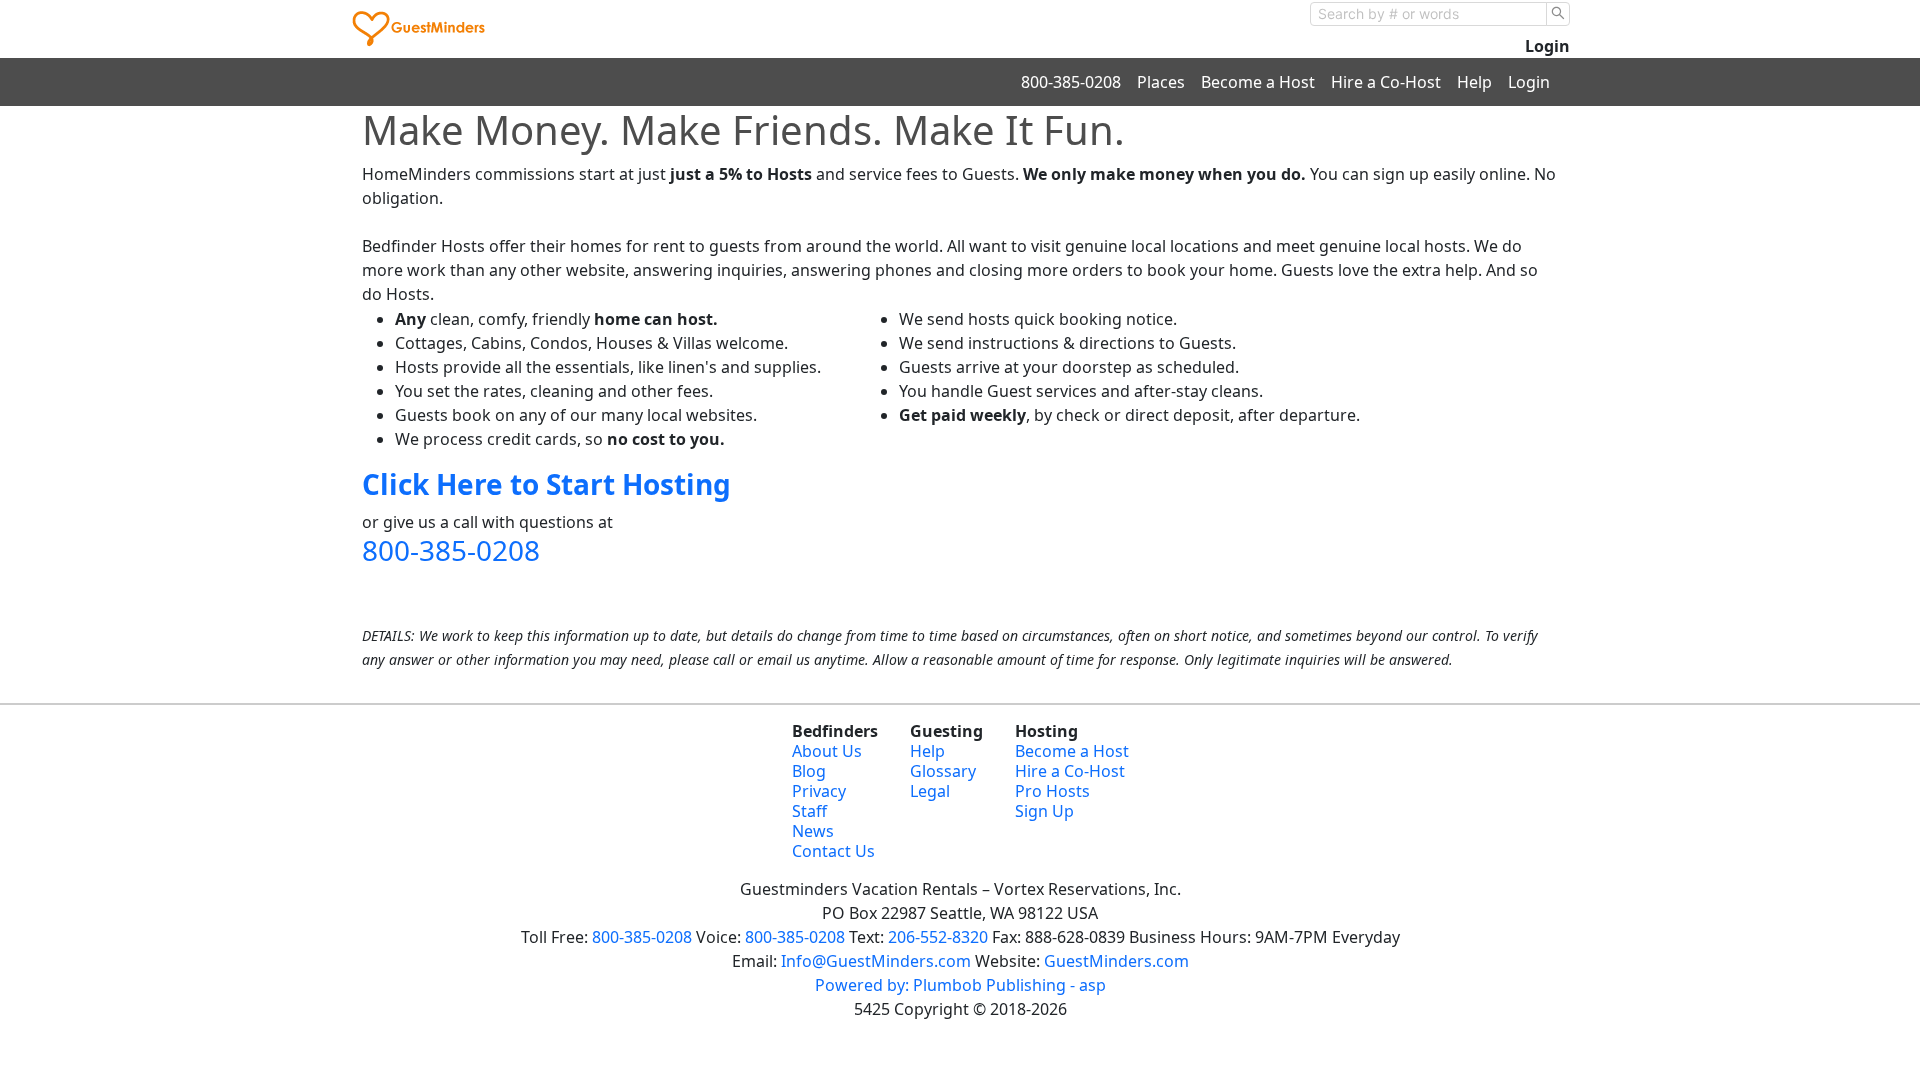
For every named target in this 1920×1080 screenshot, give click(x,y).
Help (1474, 82)
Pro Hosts (1052, 791)
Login (1547, 46)
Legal (930, 791)
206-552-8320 (938, 937)
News (813, 831)
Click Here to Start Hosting (546, 484)
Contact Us (833, 851)
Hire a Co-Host (1386, 82)
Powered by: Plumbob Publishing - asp (960, 985)
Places (1161, 82)
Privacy (819, 791)
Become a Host (1258, 82)
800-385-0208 (1071, 82)
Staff (809, 811)
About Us (827, 751)
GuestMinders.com (1116, 961)
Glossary (943, 771)
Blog (809, 771)
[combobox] (1428, 14)
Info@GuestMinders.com (876, 961)
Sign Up (1044, 811)
